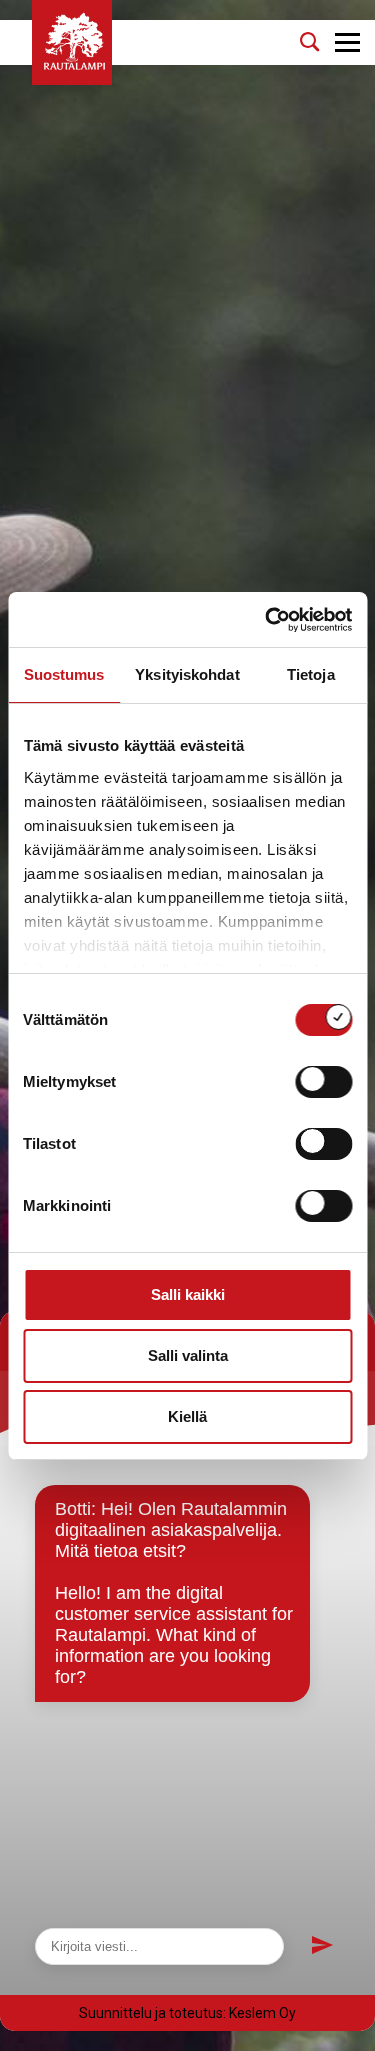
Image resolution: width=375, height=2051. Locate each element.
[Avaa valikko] (347, 42)
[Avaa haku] (310, 42)
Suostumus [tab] (64, 674)
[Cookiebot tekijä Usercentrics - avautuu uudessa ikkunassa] (267, 620)
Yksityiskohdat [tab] (187, 674)
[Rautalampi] (72, 42)
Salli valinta (188, 1355)
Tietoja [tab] (311, 674)
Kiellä (187, 1416)
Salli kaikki (188, 1294)
